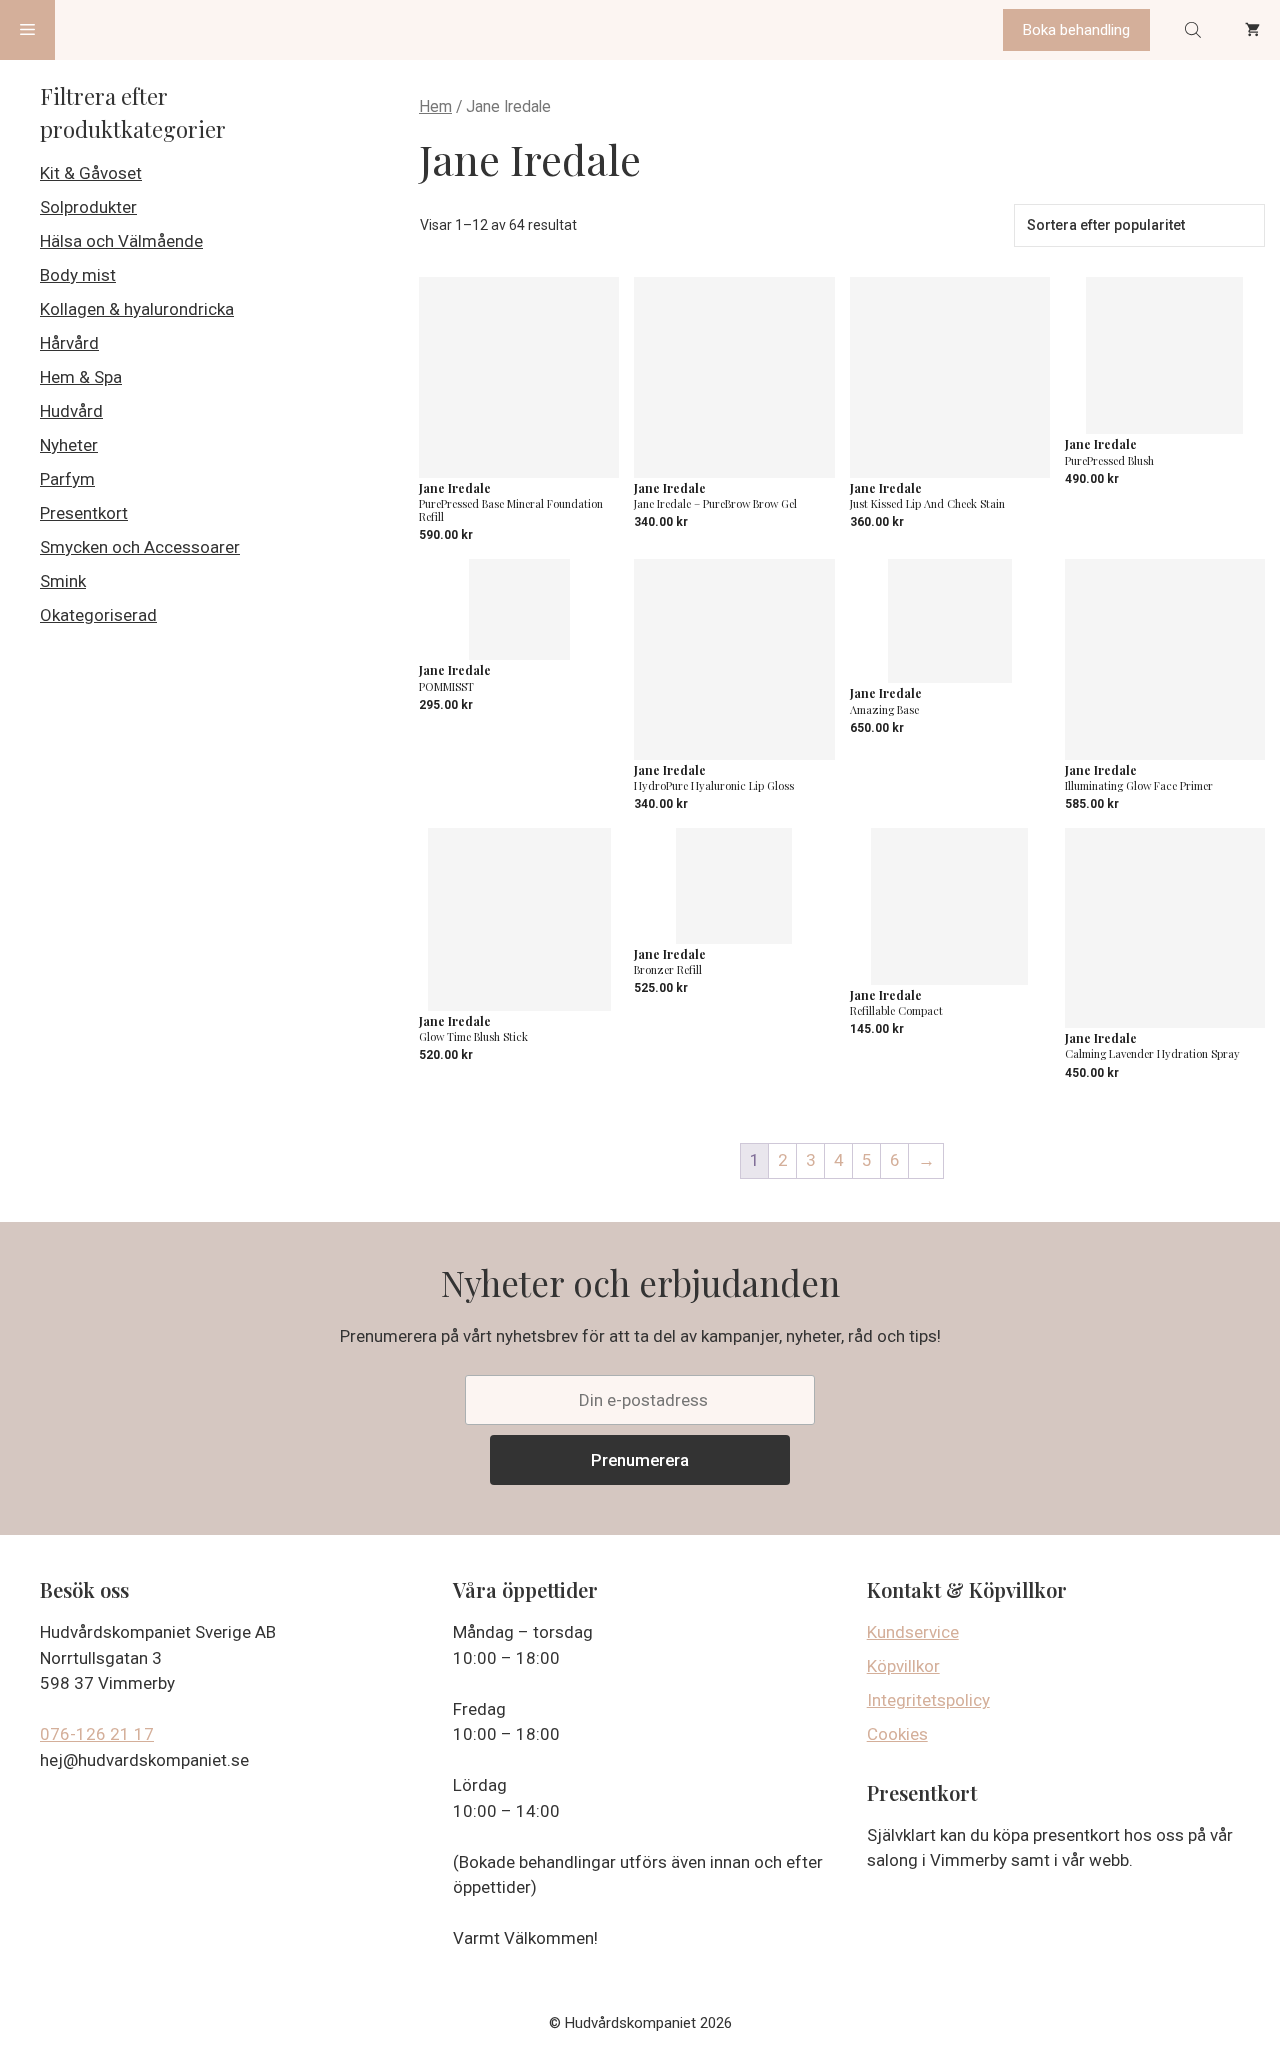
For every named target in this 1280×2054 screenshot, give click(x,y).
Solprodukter (88, 207)
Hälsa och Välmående (121, 241)
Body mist (78, 275)
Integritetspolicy (928, 1700)
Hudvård (71, 411)
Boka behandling (1076, 30)
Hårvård (69, 343)
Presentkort (84, 513)
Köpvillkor (903, 1666)
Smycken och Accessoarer (140, 547)
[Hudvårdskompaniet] (130, 30)
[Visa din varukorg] (1252, 30)
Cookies (897, 1734)
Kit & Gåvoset (91, 173)
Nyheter (69, 445)
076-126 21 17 (97, 1734)
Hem (435, 106)
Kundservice (913, 1632)
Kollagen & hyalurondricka (137, 309)
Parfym (67, 479)
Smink (63, 581)
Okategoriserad (98, 615)
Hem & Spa (81, 377)
